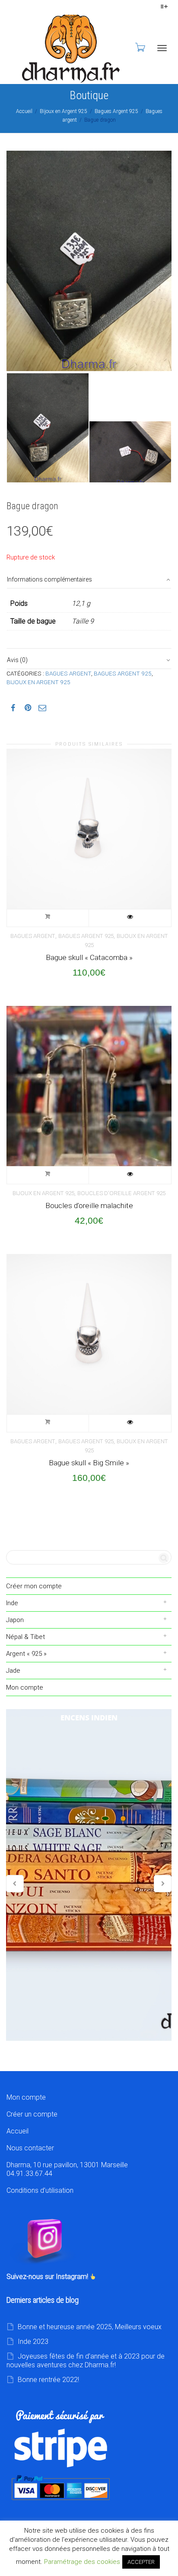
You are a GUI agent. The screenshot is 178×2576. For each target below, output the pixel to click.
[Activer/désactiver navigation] (162, 48)
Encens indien (89, 1875)
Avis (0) (17, 660)
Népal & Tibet (25, 1637)
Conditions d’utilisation (40, 2190)
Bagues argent (68, 673)
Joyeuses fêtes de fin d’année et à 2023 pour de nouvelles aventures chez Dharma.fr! (86, 2361)
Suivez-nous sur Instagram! (48, 2277)
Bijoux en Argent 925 (64, 111)
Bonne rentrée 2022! (48, 2380)
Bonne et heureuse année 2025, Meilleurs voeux (90, 2327)
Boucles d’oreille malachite (89, 1206)
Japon (15, 1620)
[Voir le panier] (140, 47)
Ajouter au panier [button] (48, 918)
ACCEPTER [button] (141, 2562)
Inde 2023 (33, 2342)
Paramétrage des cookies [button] (82, 2562)
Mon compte (25, 1687)
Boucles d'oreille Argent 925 (121, 1193)
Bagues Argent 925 (116, 111)
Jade (13, 1671)
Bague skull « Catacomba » (89, 957)
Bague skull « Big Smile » (89, 1463)
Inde (12, 1603)
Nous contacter (30, 2148)
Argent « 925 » (26, 1654)
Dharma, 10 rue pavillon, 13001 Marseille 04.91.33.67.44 (67, 2169)
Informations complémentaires (49, 579)
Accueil (24, 111)
